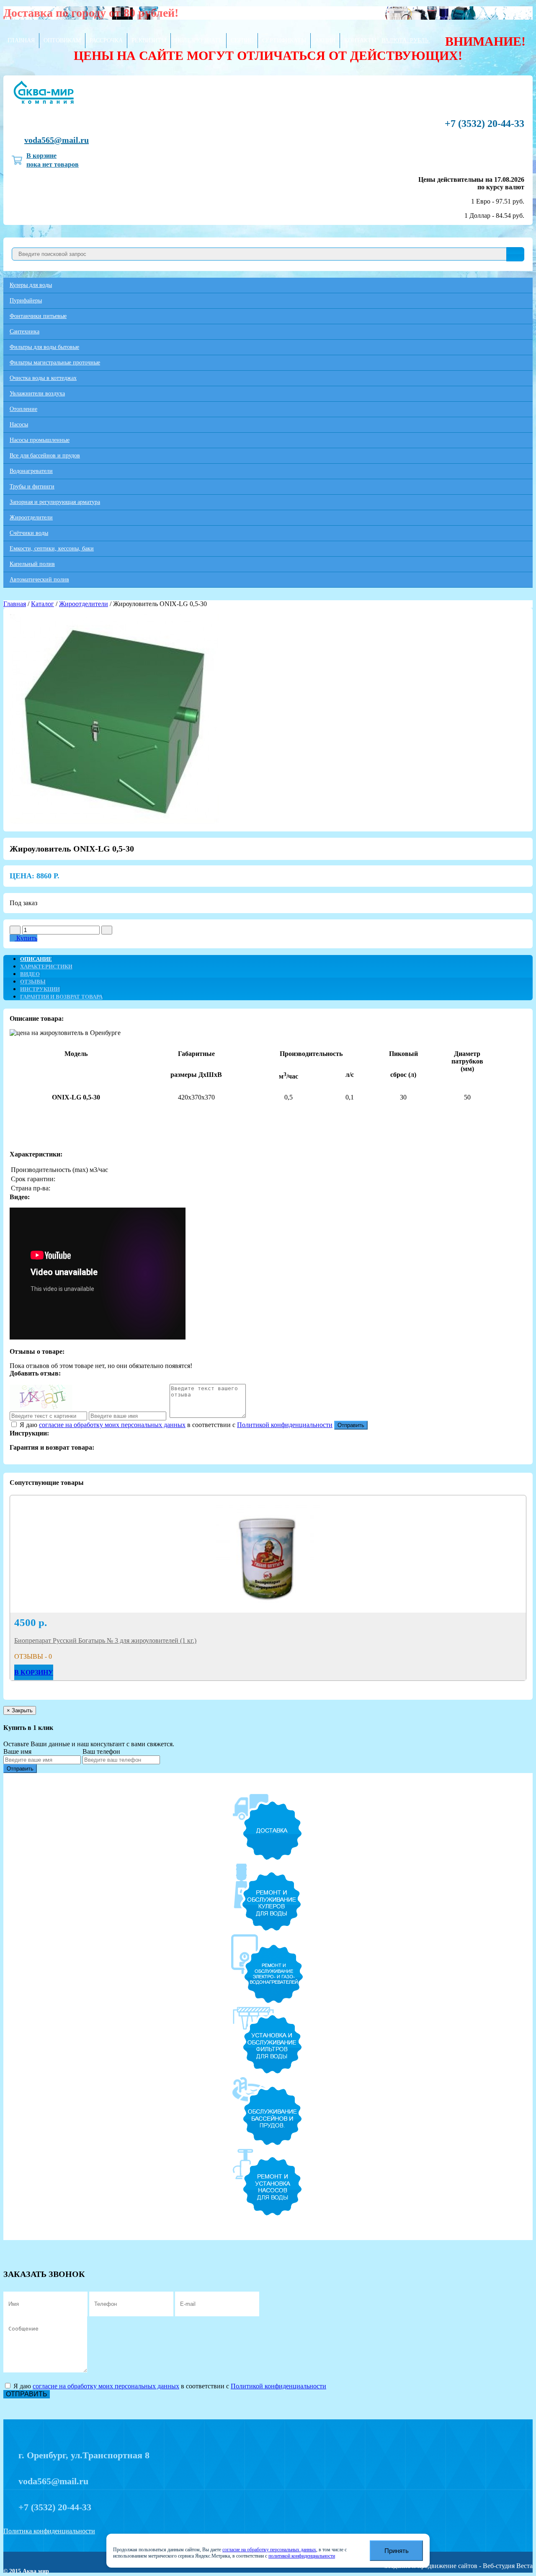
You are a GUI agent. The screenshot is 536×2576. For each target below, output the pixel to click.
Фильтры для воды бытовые (44, 347)
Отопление (23, 409)
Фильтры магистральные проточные (55, 363)
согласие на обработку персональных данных (269, 2550)
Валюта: (405, 40)
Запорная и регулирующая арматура (55, 502)
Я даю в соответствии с (175, 1425)
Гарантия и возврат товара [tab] (61, 997)
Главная (21, 40)
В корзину (34, 1672)
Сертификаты (284, 40)
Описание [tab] (36, 959)
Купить (26, 938)
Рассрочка (106, 40)
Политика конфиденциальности (49, 2531)
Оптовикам (62, 40)
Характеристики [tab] (46, 967)
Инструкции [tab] (40, 989)
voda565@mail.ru (57, 140)
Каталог (43, 604)
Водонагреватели (31, 471)
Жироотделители (31, 518)
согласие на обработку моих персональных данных (112, 1425)
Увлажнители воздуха (37, 394)
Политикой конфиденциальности (285, 1425)
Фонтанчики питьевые (38, 316)
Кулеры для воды (31, 285)
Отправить (351, 1425)
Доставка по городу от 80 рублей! (91, 13)
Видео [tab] (30, 974)
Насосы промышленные (40, 440)
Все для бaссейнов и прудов (45, 456)
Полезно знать (198, 40)
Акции (325, 40)
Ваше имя (17, 1751)
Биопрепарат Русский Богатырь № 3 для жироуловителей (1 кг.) (105, 1640)
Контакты (360, 40)
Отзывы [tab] (33, 982)
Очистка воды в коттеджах (43, 378)
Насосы (19, 425)
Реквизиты (149, 40)
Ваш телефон (101, 1751)
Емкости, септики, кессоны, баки (52, 548)
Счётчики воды (29, 533)
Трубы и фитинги (32, 487)
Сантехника (24, 332)
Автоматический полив (39, 579)
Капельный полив (32, 564)
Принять (397, 2551)
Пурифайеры (26, 301)
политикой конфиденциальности (302, 2556)
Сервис (242, 40)
